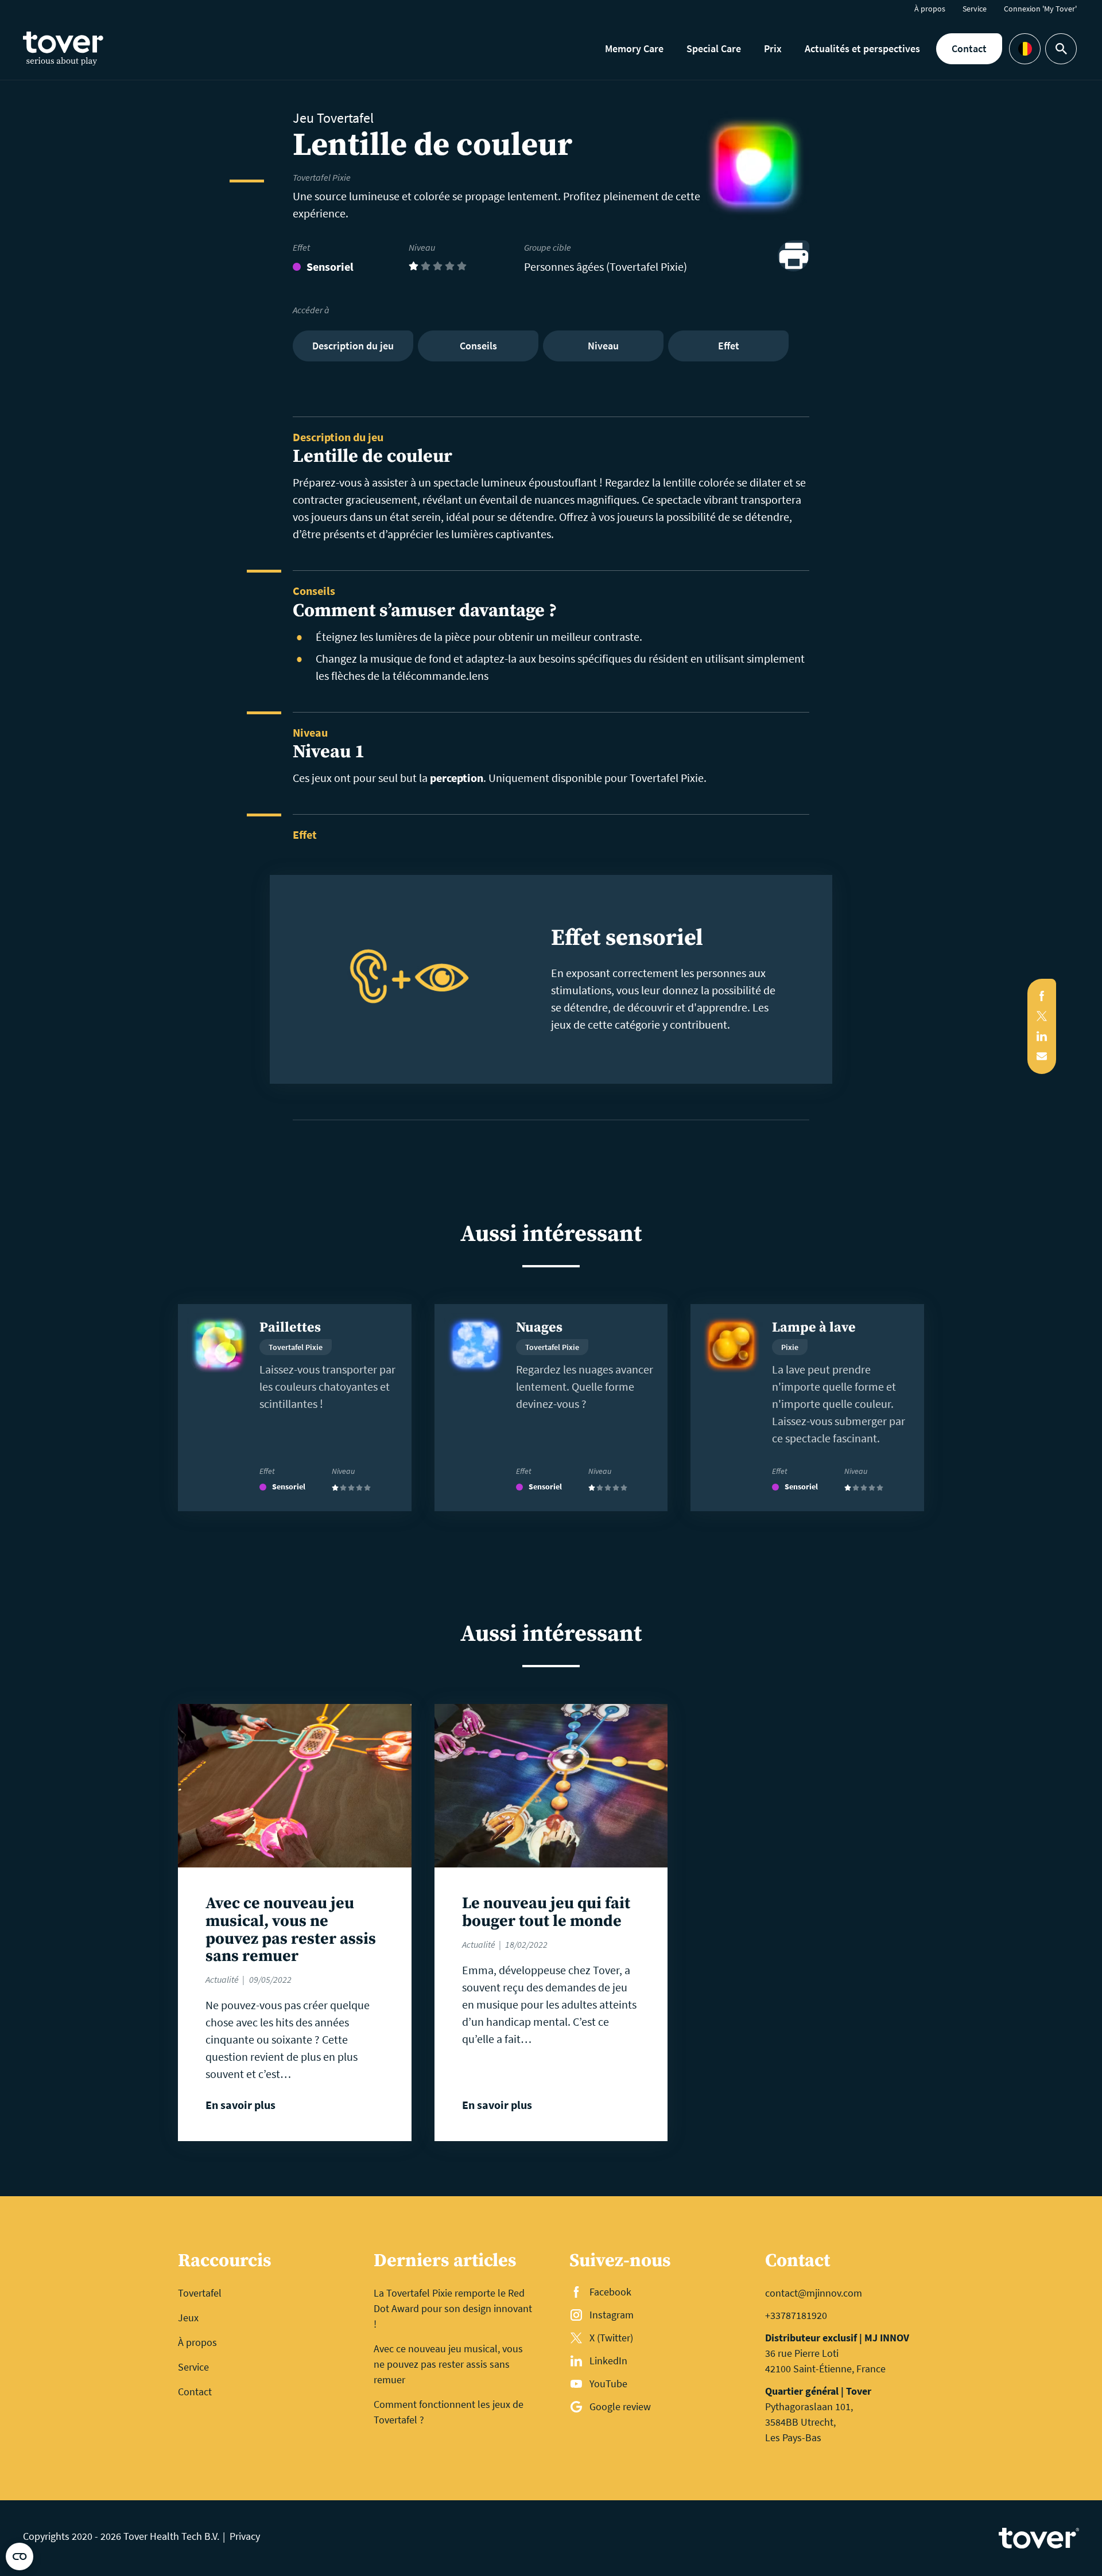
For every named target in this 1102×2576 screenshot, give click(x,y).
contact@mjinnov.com (814, 2293)
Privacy (245, 2536)
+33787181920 (796, 2315)
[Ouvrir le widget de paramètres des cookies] (20, 2556)
